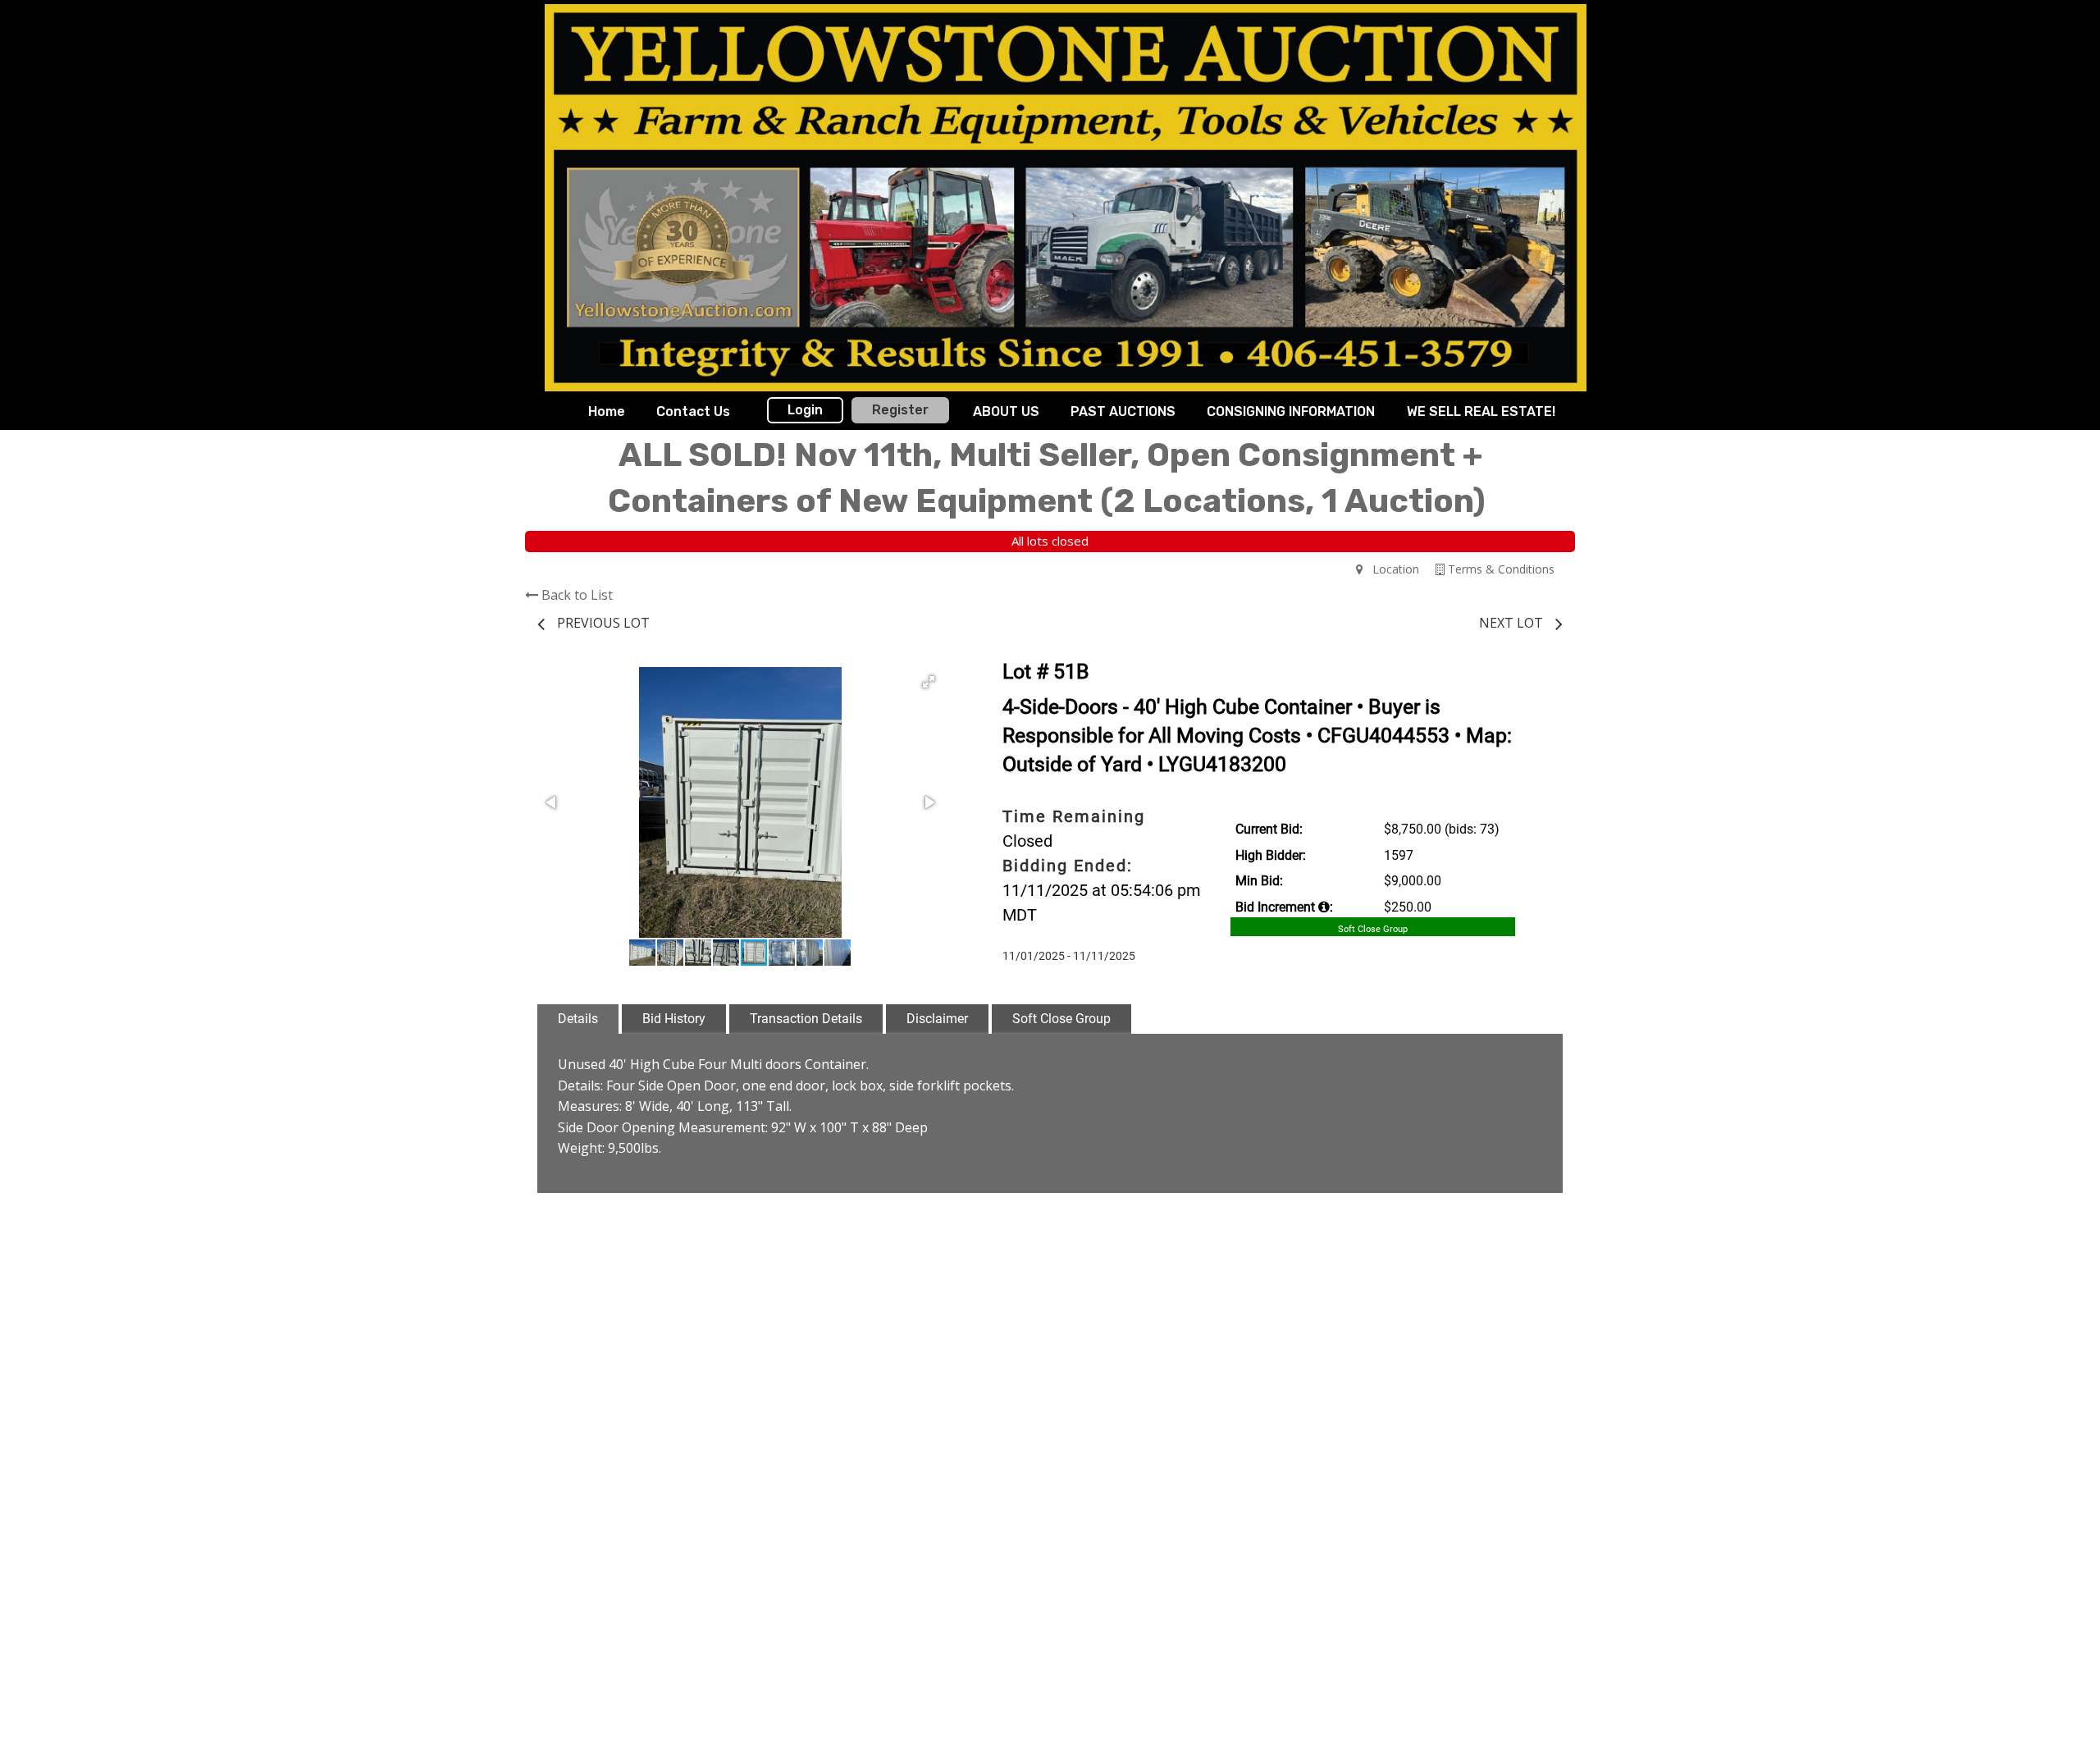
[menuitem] (607, 412)
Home (607, 411)
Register (900, 410)
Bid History (674, 1019)
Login (805, 410)
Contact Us (693, 411)
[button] (929, 682)
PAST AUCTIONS (1123, 411)
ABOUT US (1006, 411)
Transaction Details (806, 1019)
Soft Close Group (1061, 1019)
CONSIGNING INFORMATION (1291, 411)
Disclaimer (937, 1019)
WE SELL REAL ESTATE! (1481, 411)
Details (578, 1019)
